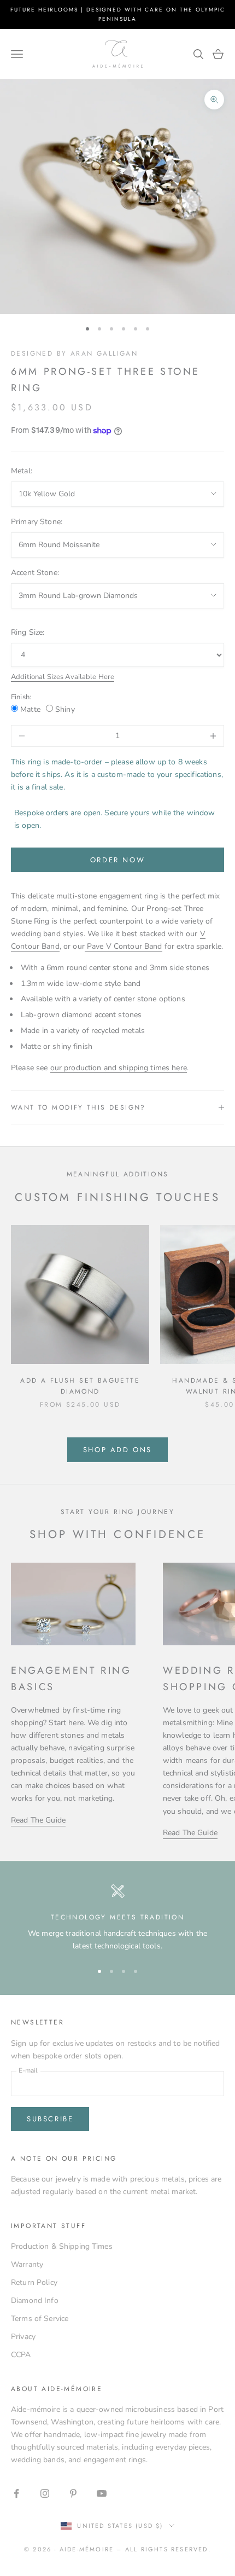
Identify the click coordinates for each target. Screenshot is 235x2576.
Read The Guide (38, 1820)
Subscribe (50, 2119)
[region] (117, 1918)
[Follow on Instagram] (45, 2493)
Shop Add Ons (117, 1450)
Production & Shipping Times (62, 2246)
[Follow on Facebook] (16, 2493)
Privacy (23, 2337)
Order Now (117, 860)
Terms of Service (40, 2319)
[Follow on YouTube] (102, 2493)
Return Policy (34, 2282)
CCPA (21, 2355)
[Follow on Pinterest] (73, 2493)
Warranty (27, 2264)
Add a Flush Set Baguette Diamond (80, 1386)
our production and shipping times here (119, 1068)
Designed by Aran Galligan (74, 353)
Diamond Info (35, 2301)
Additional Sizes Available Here (63, 677)
